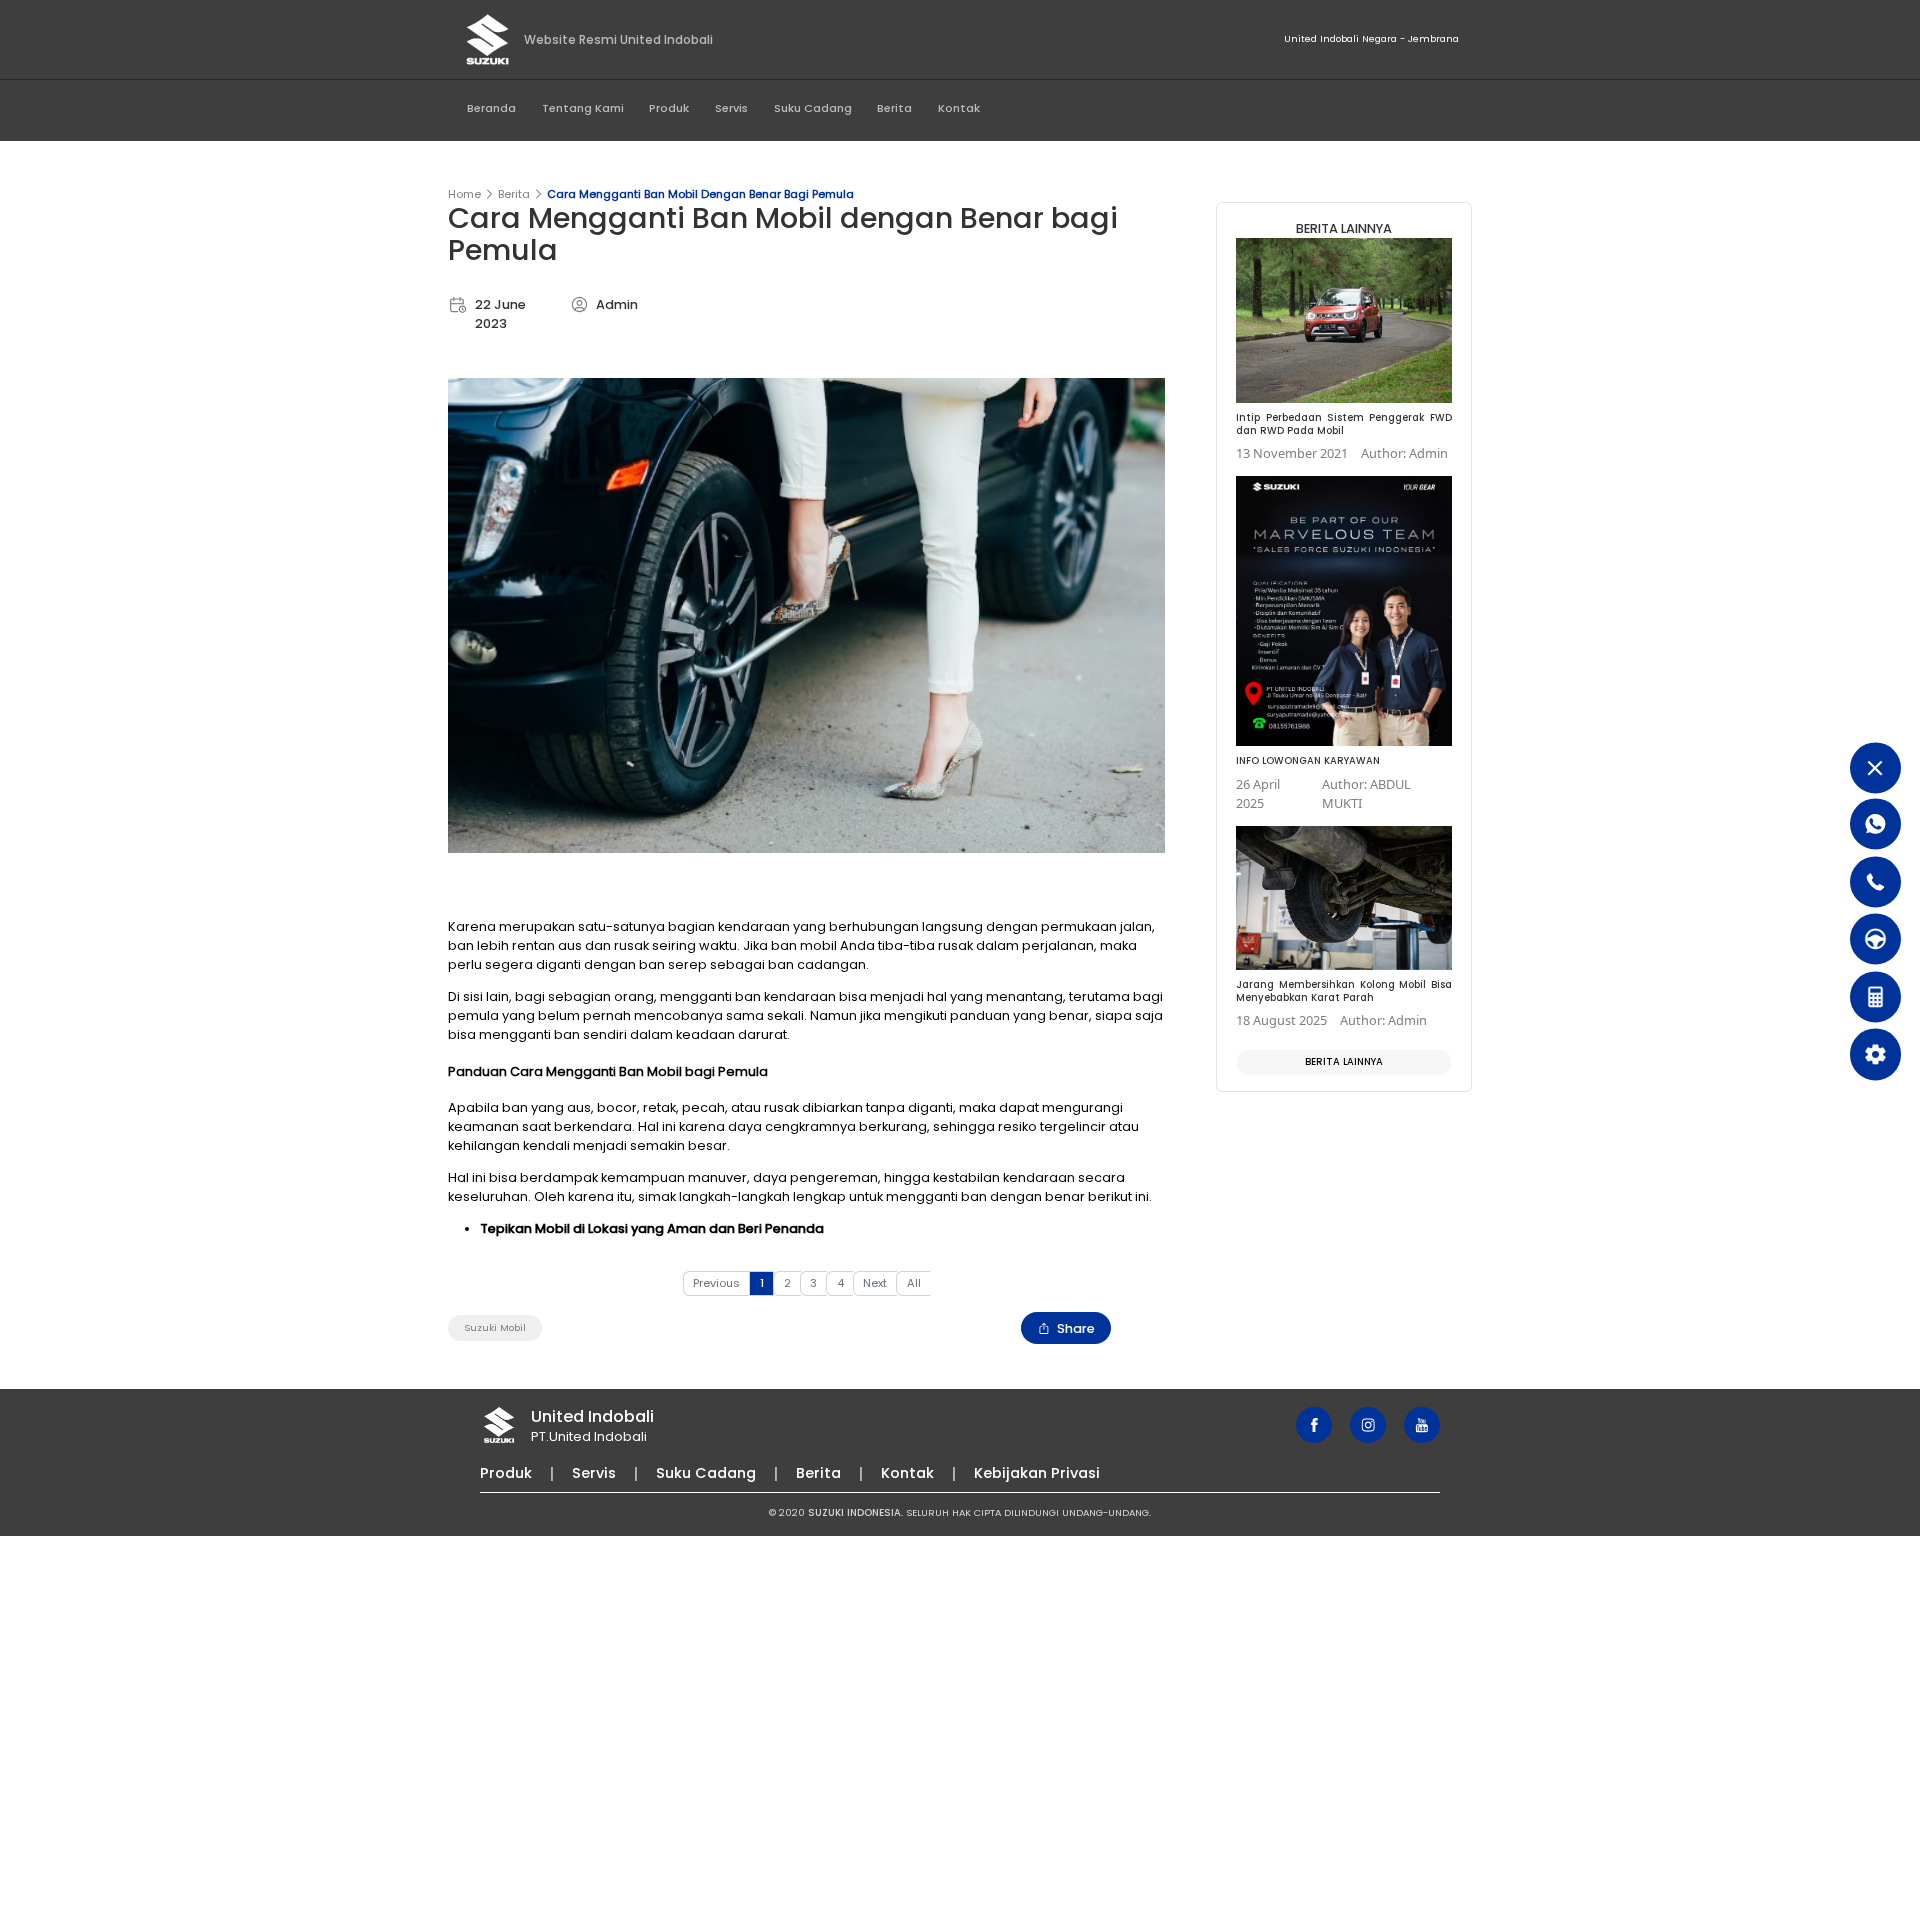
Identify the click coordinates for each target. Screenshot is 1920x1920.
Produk (669, 108)
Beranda (491, 108)
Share (1076, 1328)
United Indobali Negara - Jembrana (1371, 38)
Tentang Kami (583, 108)
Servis (731, 108)
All (914, 1283)
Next (875, 1283)
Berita (894, 108)
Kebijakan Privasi (1037, 1473)
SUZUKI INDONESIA (854, 1512)
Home (464, 194)
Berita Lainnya (1344, 1061)
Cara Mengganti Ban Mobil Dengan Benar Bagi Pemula (700, 194)
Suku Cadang (813, 108)
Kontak (959, 108)
